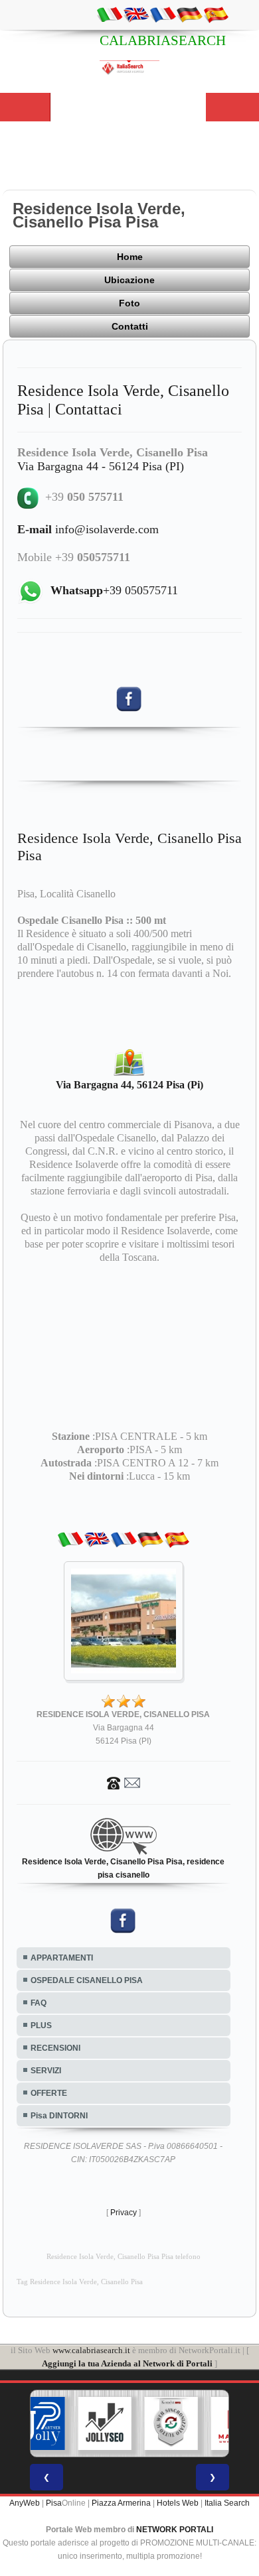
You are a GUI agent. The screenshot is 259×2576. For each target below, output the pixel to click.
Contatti (130, 326)
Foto (129, 303)
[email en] (136, 14)
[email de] (189, 14)
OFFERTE (49, 2093)
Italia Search (227, 2503)
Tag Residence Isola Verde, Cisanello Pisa (80, 2282)
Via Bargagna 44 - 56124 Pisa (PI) (101, 466)
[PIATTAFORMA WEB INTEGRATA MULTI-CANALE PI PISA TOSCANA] (171, 2423)
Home (130, 257)
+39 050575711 (114, 590)
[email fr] (163, 14)
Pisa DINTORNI (59, 2116)
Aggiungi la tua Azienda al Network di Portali (127, 2363)
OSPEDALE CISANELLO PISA (87, 1980)
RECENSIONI (55, 2048)
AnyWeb (25, 2503)
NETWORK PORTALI (175, 2530)
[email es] (216, 14)
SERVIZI (46, 2071)
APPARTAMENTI (62, 1958)
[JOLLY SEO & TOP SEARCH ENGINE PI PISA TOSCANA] (105, 2423)
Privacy (124, 2213)
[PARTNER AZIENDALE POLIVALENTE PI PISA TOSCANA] (39, 2423)
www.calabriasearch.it (91, 2350)
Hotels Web (178, 2503)
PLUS (41, 2026)
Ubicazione (129, 280)
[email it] (110, 14)
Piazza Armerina (121, 2503)
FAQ (39, 2003)
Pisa (54, 2503)
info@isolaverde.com (88, 529)
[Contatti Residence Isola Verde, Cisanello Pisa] (124, 1782)
